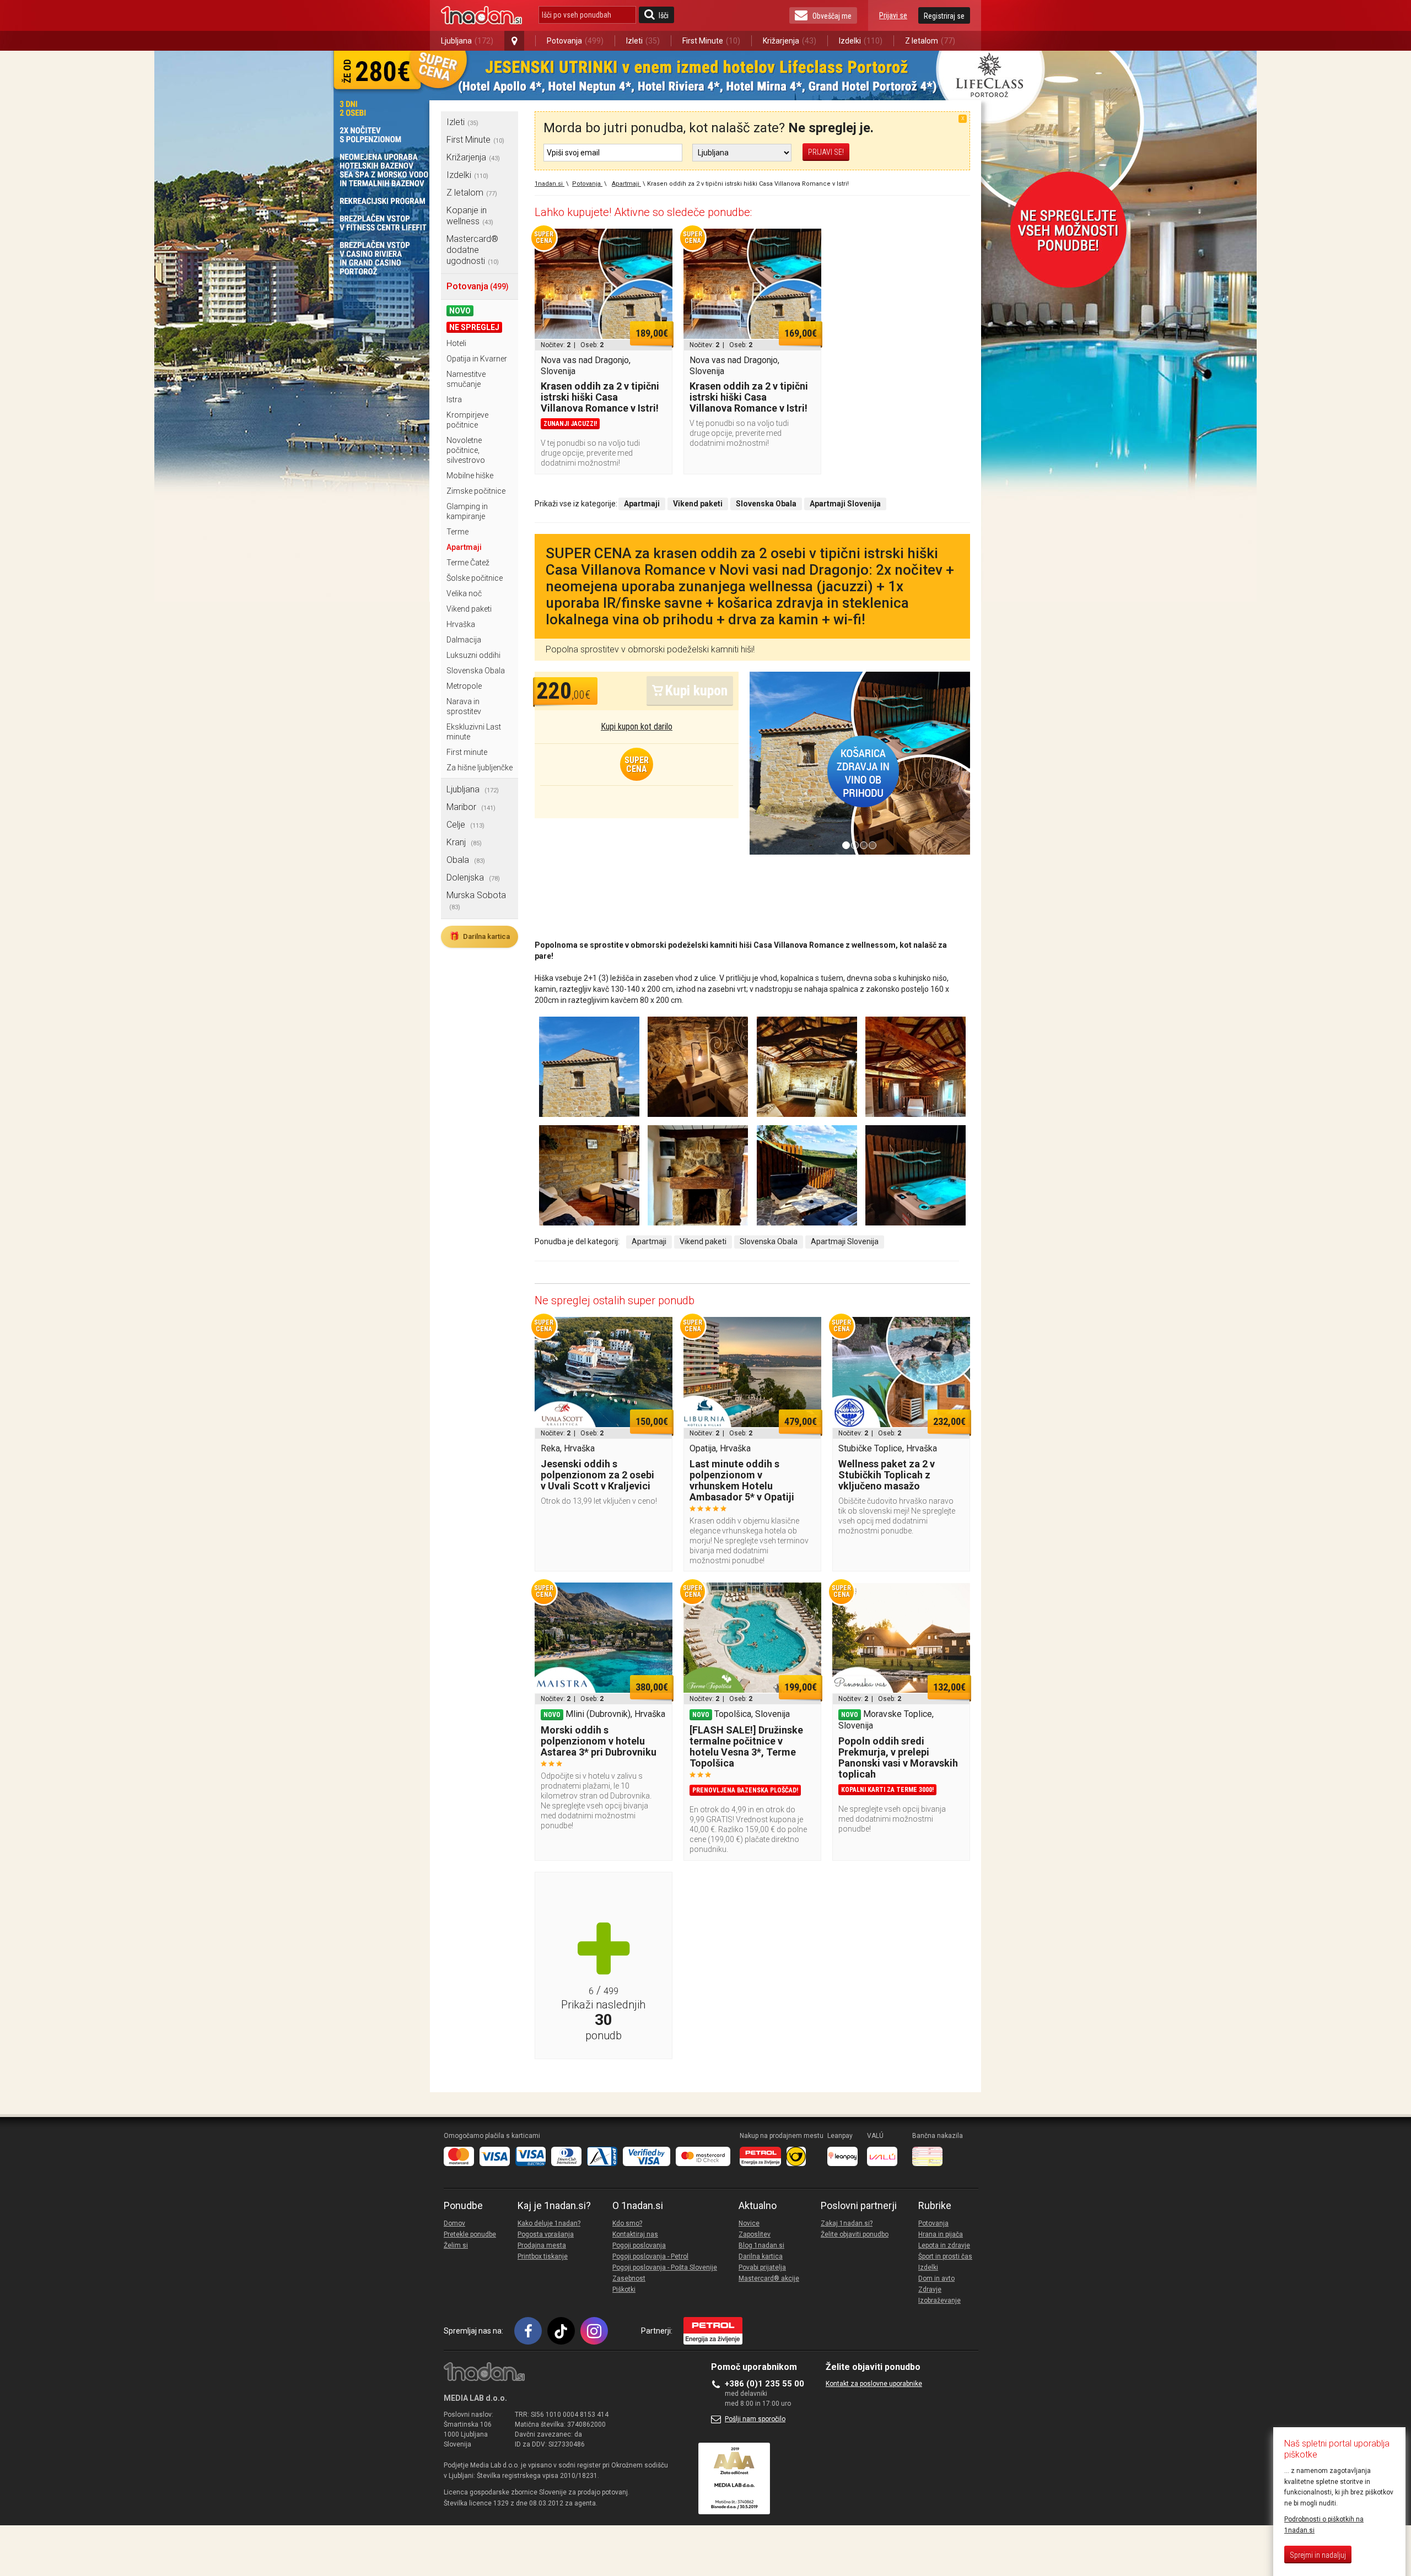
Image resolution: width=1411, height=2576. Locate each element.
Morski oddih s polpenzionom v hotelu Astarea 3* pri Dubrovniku (599, 1741)
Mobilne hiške (470, 476)
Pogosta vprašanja (546, 2234)
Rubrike (935, 2206)
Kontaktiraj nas (635, 2234)
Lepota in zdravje (944, 2245)
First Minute (711, 41)
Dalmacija (464, 640)
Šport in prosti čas (945, 2256)
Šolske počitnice (475, 578)
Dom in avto (936, 2278)
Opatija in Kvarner (477, 359)
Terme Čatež (468, 563)
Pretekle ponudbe (470, 2234)
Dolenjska (473, 877)
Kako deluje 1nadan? (549, 2223)
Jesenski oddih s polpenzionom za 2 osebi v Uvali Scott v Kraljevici (597, 1475)
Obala (466, 860)
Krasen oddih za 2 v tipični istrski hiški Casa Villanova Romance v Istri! (600, 397)
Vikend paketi (469, 609)
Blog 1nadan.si (761, 2245)
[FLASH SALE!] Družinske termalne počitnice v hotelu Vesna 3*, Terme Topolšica (746, 1746)
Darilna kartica (480, 936)
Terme (457, 532)
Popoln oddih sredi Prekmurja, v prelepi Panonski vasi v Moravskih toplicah (898, 1757)
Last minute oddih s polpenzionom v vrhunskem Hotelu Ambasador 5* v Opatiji (742, 1480)
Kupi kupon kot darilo (637, 727)
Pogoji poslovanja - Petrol (650, 2256)
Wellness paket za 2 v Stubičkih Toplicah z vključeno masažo (887, 1475)
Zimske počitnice (476, 491)
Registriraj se (944, 16)
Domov (454, 2223)
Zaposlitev (755, 2234)
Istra (454, 399)
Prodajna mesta (542, 2245)
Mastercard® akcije (769, 2278)
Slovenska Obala (476, 671)
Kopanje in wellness (470, 216)
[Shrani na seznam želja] (659, 242)
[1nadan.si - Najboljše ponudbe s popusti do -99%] (481, 15)
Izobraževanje (939, 2300)
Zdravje (930, 2289)
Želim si (456, 2245)
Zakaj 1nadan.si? (847, 2223)
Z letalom (930, 41)
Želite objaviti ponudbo (855, 2234)
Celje (465, 825)
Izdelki (861, 41)
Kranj (464, 842)
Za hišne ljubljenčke (480, 768)
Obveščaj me (832, 16)
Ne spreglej (474, 327)
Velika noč (464, 593)
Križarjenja (790, 41)
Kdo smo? (627, 2223)
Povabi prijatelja (762, 2267)
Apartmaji (464, 547)
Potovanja (575, 41)
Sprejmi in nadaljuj (1318, 2555)
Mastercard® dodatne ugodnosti (473, 250)
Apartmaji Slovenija (845, 1241)
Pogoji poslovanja (639, 2245)
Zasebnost (629, 2278)
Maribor (471, 807)
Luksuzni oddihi (473, 655)
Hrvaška (461, 624)
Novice (749, 2223)
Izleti (643, 41)
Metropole (464, 686)
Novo (460, 311)
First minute (467, 752)
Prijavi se (893, 15)
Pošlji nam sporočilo (755, 2419)
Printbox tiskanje (543, 2256)
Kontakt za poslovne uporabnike (874, 2384)
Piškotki (624, 2289)
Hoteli (456, 343)
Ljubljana (467, 41)
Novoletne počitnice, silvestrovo (466, 450)
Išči (664, 15)
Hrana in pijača (941, 2234)
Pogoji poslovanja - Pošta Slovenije (665, 2267)
